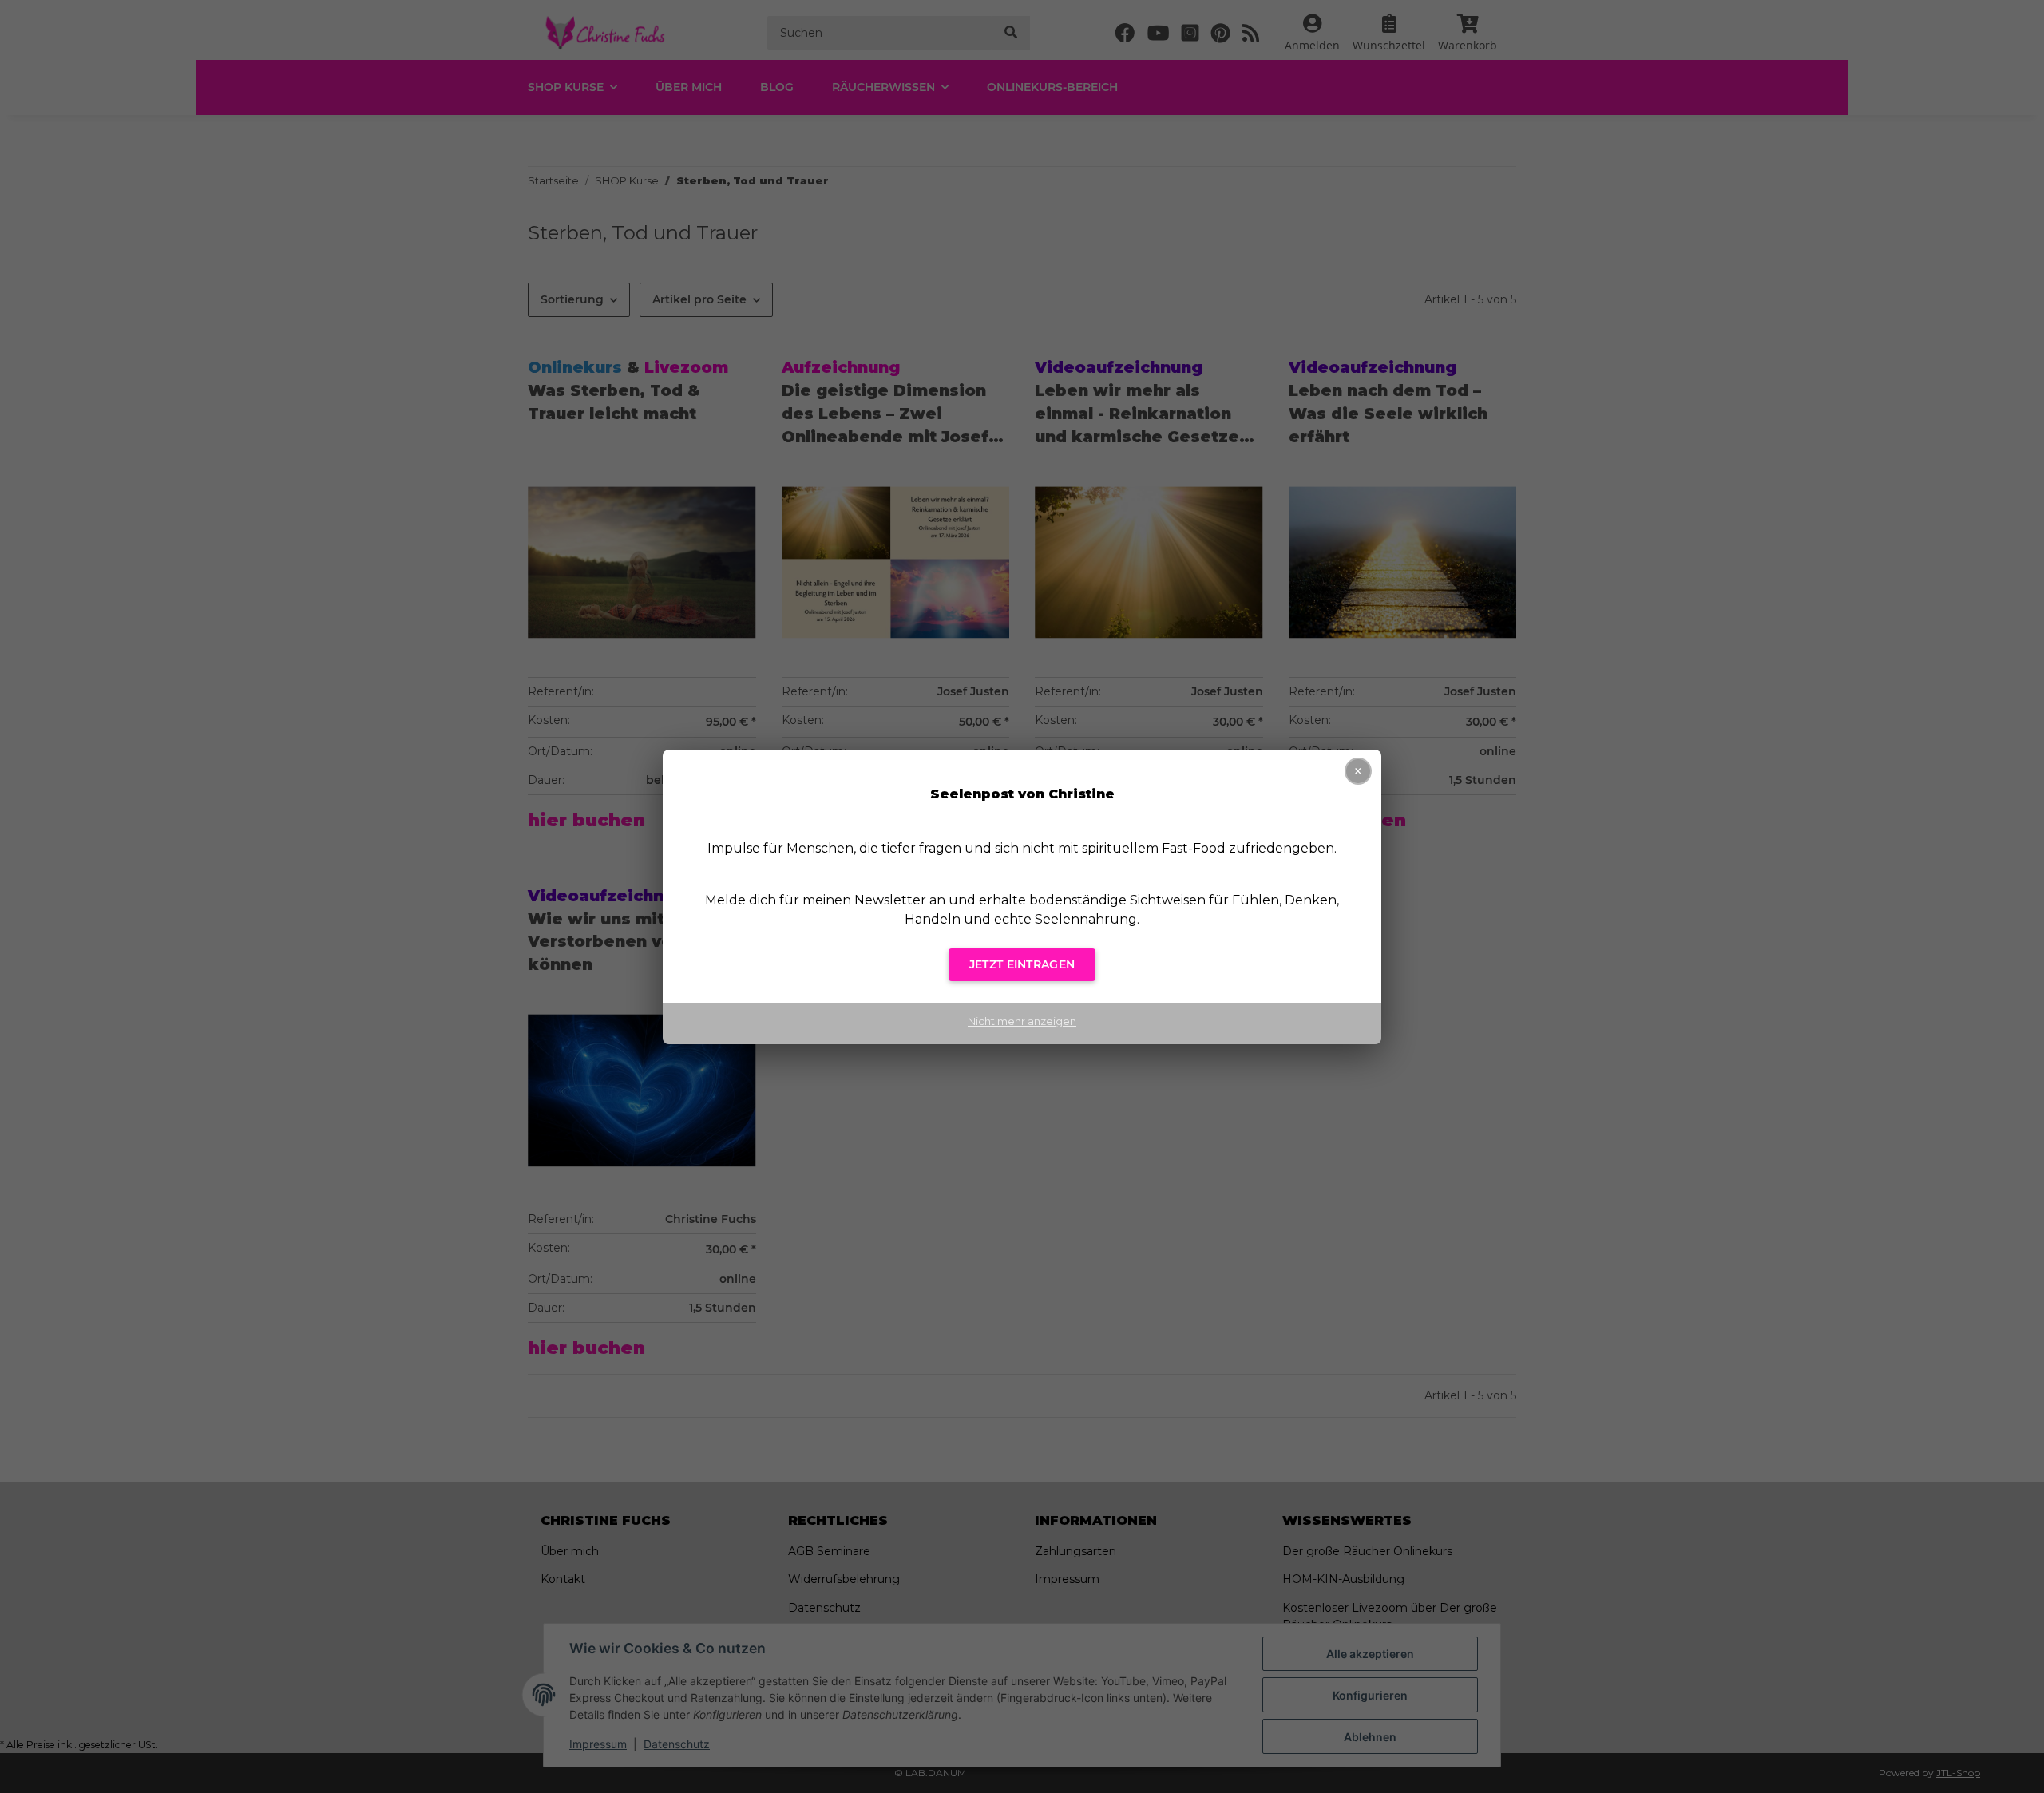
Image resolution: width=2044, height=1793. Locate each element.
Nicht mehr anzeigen (1022, 1021)
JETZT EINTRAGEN (1022, 964)
